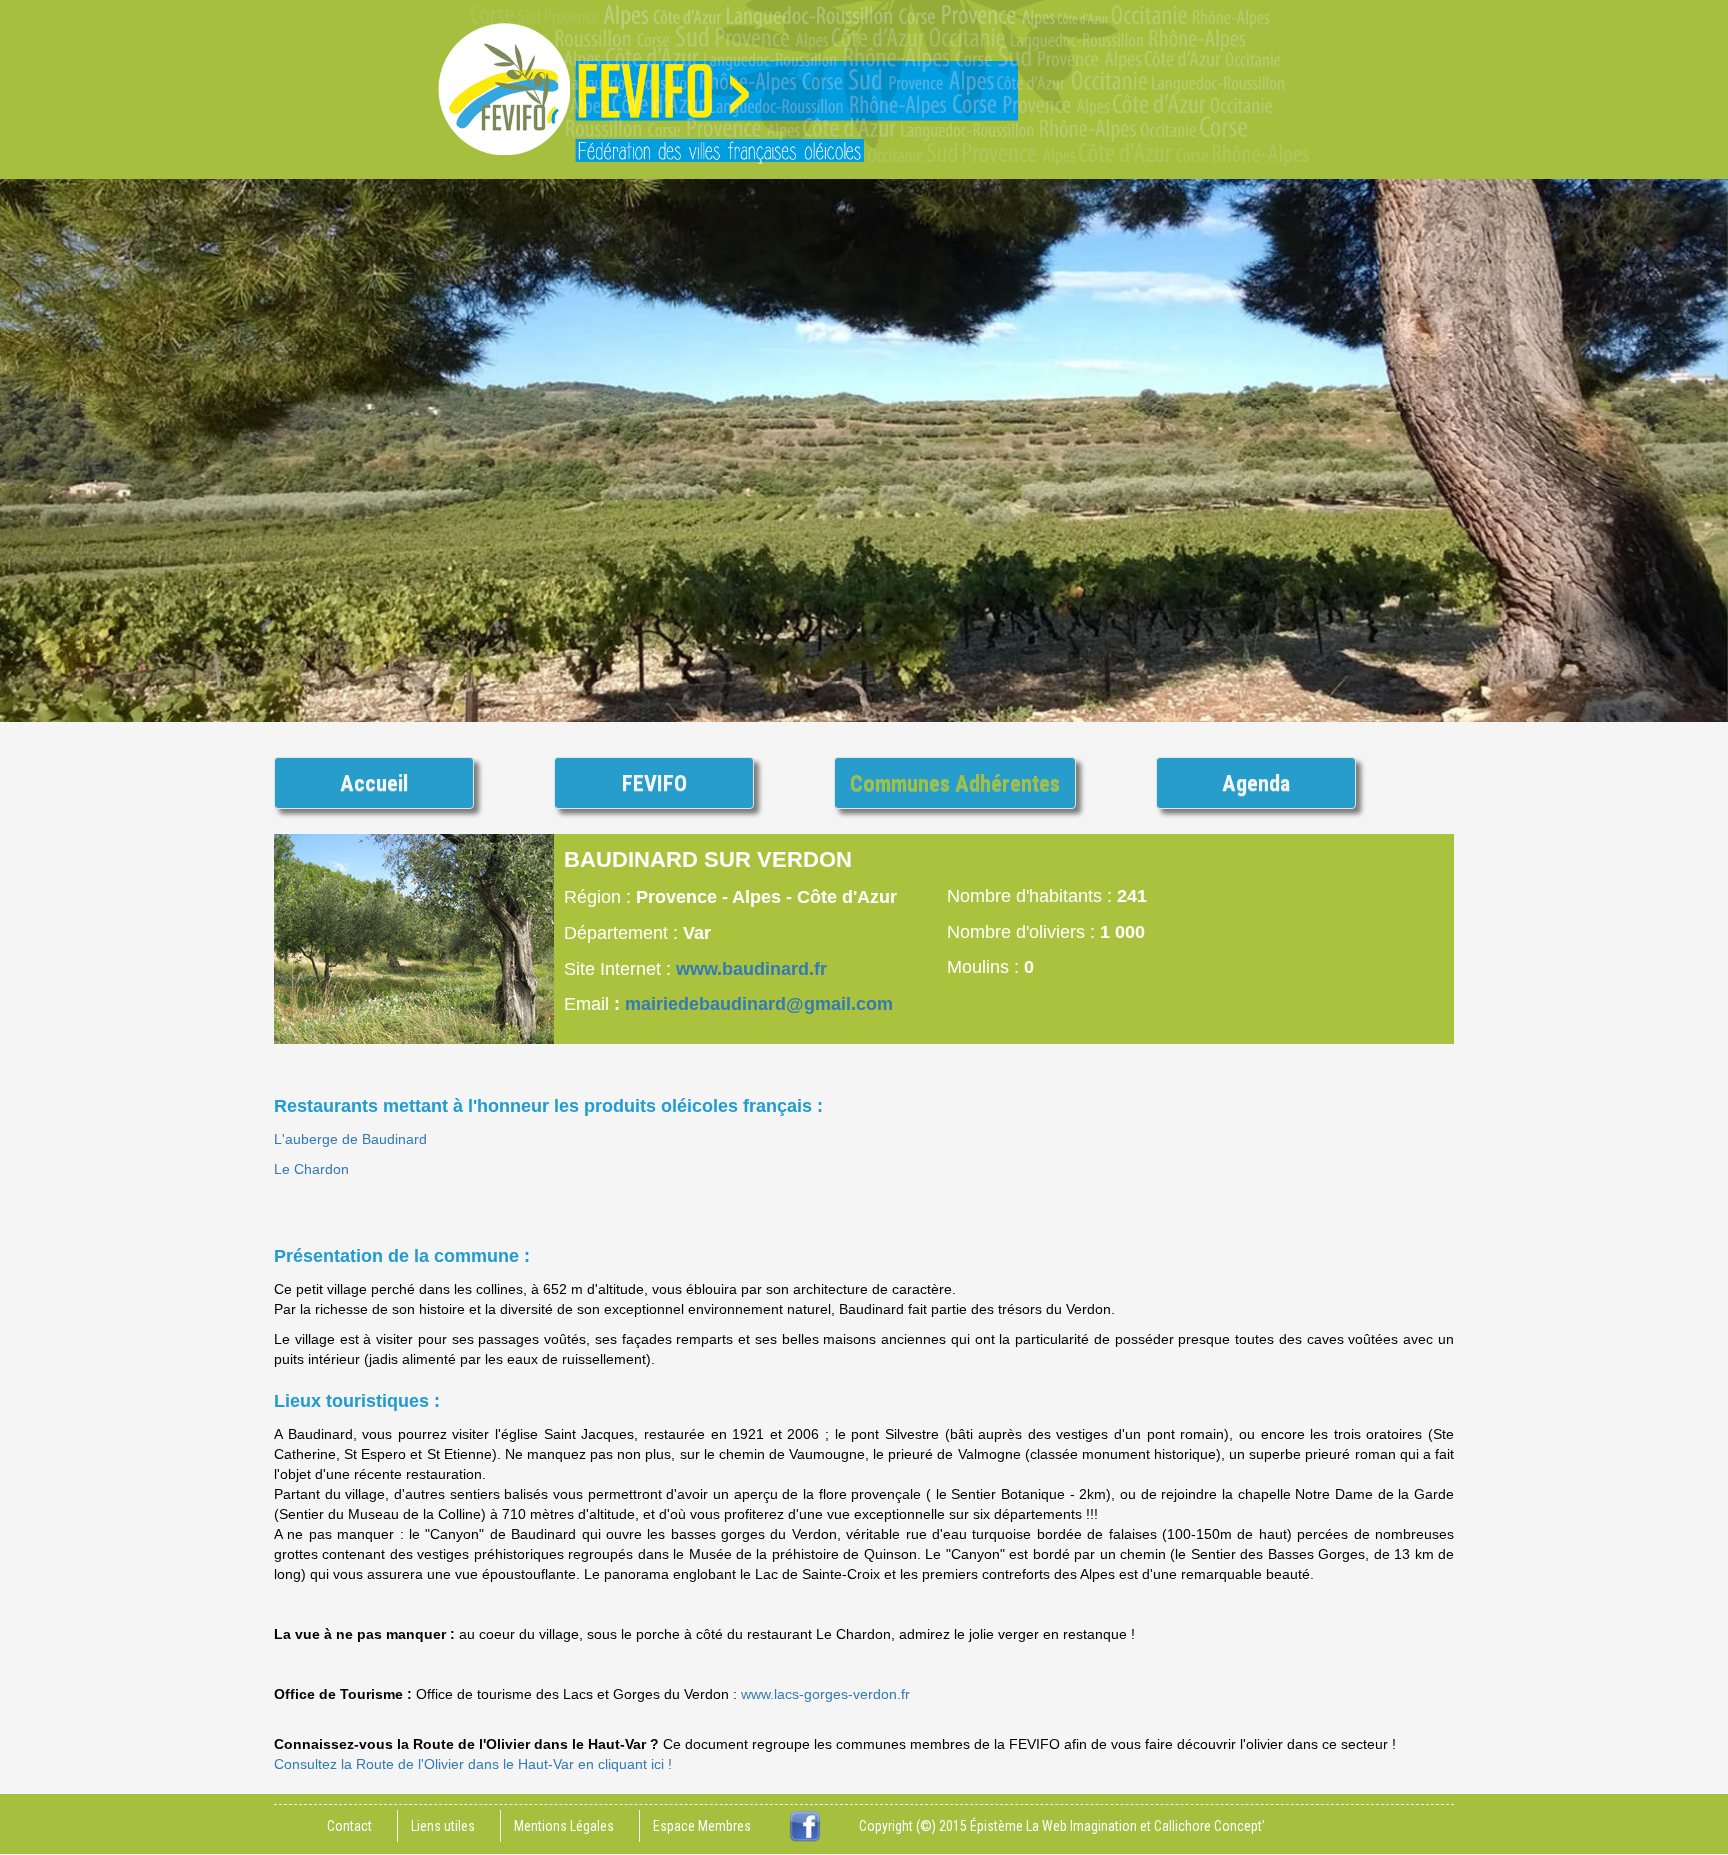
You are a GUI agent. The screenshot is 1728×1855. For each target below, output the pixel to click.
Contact (349, 1826)
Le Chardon (311, 1169)
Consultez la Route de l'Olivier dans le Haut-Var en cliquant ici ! (473, 1764)
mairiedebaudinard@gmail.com (759, 1004)
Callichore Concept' (1209, 1826)
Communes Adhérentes (955, 783)
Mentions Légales (564, 1826)
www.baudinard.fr (751, 969)
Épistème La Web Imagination (1053, 1826)
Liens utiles (443, 1826)
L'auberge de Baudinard (350, 1139)
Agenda (1256, 783)
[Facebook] (805, 1826)
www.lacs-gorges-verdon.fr (825, 1694)
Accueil (374, 783)
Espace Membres (702, 1826)
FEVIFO (654, 783)
